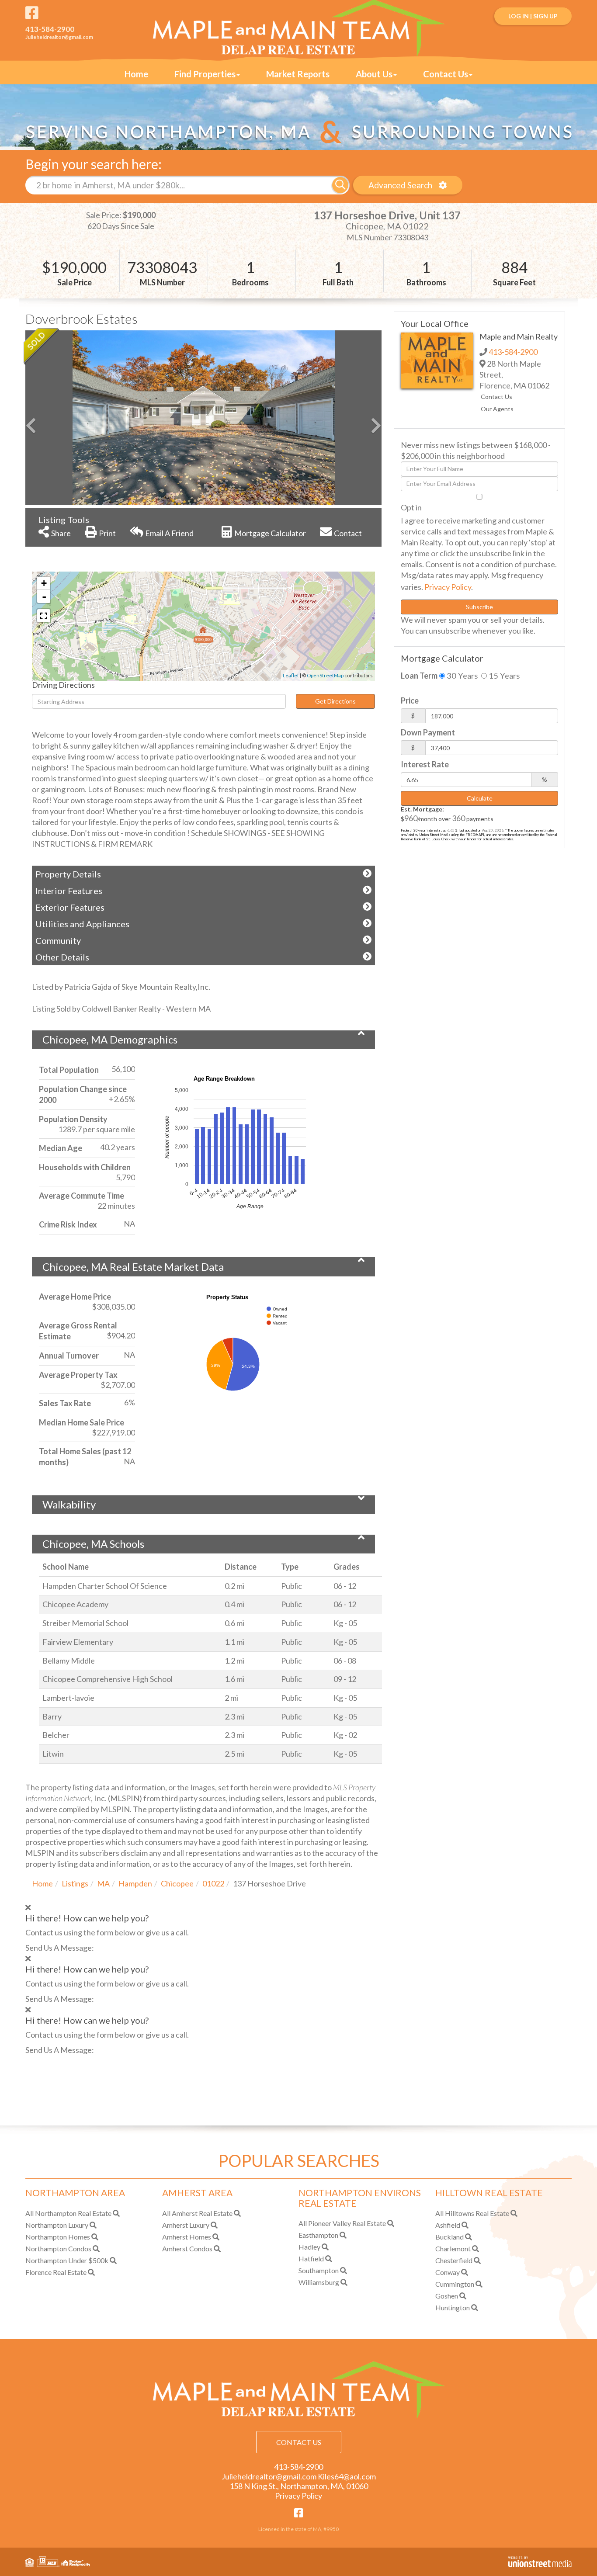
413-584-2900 (50, 29)
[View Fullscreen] (44, 616)
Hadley (309, 2247)
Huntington (453, 2307)
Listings (75, 1883)
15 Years (503, 676)
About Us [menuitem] (374, 74)
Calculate (480, 798)
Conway (448, 2272)
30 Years (461, 676)
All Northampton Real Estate (68, 2213)
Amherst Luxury (186, 2225)
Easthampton (318, 2235)
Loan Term (419, 676)
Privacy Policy (448, 587)
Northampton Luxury (57, 2225)
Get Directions (335, 701)
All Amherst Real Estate (197, 2213)
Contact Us (496, 397)
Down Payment (428, 732)
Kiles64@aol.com (347, 2476)
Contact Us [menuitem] (446, 74)
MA (103, 1883)
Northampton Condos (58, 2248)
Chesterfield (454, 2260)
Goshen (447, 2296)
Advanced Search (400, 185)
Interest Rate (425, 764)
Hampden (135, 1883)
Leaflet (291, 675)
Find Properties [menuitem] (205, 74)
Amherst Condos (187, 2248)
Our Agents (497, 409)
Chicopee (177, 1883)
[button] (340, 185)
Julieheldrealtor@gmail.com (59, 37)
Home (42, 1883)
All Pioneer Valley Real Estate (342, 2223)
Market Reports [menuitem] (298, 74)
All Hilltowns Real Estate (472, 2213)
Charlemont (453, 2248)
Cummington (455, 2284)
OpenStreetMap (325, 675)
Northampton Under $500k (67, 2260)
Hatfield (311, 2259)
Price (410, 700)
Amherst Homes (187, 2237)
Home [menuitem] (136, 74)
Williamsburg (319, 2282)
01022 (213, 1883)
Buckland (449, 2237)
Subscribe (479, 607)
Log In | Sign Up (533, 16)
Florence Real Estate (56, 2272)
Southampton (319, 2270)
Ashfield (448, 2225)
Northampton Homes (58, 2237)
